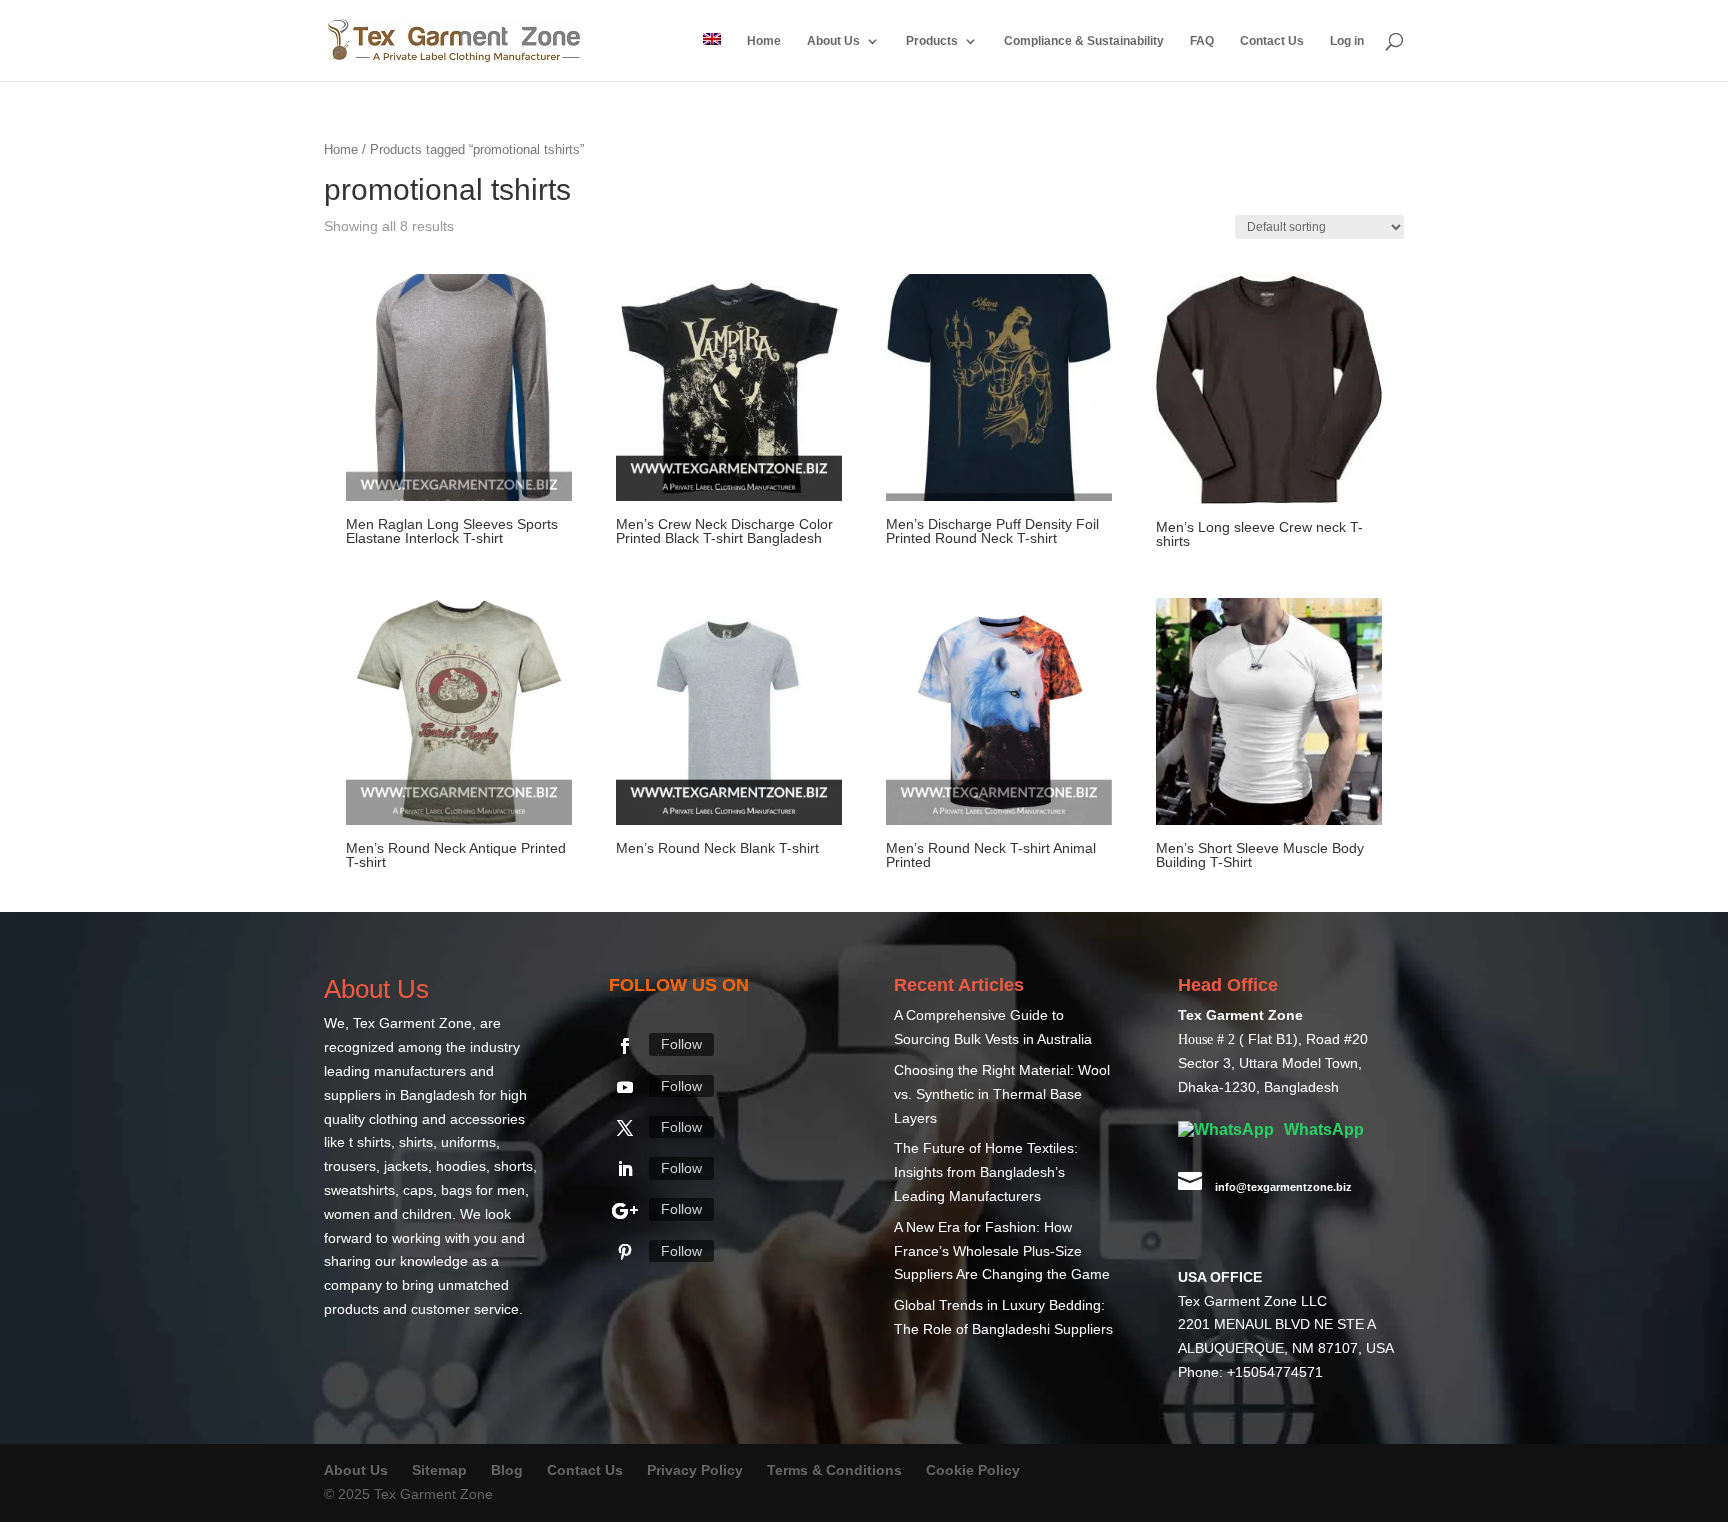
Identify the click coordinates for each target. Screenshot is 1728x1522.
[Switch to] (712, 57)
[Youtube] (625, 1088)
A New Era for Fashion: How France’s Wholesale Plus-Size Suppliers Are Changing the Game (1002, 1252)
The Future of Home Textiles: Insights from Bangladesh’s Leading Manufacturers (986, 1173)
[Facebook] (625, 1047)
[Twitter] (625, 1129)
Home (764, 41)
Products (932, 41)
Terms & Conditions (834, 1471)
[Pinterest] (625, 1253)
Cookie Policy (973, 1471)
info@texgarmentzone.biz (1283, 1188)
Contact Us (1272, 41)
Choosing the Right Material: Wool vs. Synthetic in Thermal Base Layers (1002, 1095)
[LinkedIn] (625, 1170)
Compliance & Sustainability (1084, 41)
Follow (681, 1045)
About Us (833, 41)
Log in (1347, 41)
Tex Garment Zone (412, 1024)
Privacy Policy (695, 1471)
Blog (509, 1471)
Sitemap (439, 1471)
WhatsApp (1322, 1130)
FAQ (1202, 41)
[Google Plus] (625, 1212)
